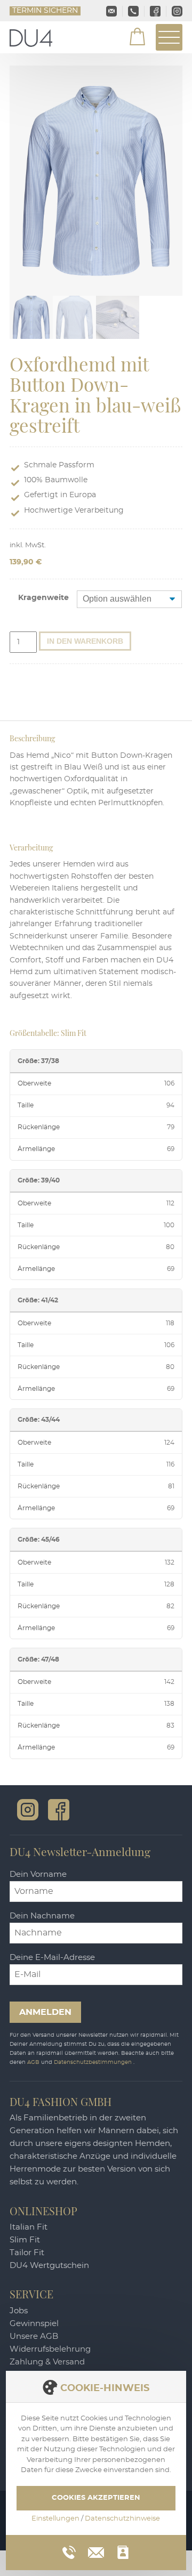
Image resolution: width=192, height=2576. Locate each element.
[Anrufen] (69, 2552)
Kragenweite (43, 598)
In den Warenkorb (85, 641)
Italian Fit (29, 2227)
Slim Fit (25, 2240)
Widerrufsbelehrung (50, 2349)
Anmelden (45, 2012)
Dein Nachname (42, 1916)
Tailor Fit (27, 2253)
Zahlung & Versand (47, 2362)
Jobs (19, 2311)
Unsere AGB (34, 2336)
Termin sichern (45, 11)
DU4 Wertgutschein (49, 2266)
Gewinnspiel (34, 2324)
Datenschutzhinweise (122, 2519)
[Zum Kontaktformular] (123, 2552)
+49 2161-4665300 (134, 11)
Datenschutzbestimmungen (94, 2062)
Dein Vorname (38, 1874)
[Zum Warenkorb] (131, 38)
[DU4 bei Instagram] (28, 1810)
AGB (34, 2062)
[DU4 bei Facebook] (59, 1810)
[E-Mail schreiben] (96, 2551)
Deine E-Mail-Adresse (52, 1958)
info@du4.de (112, 11)
